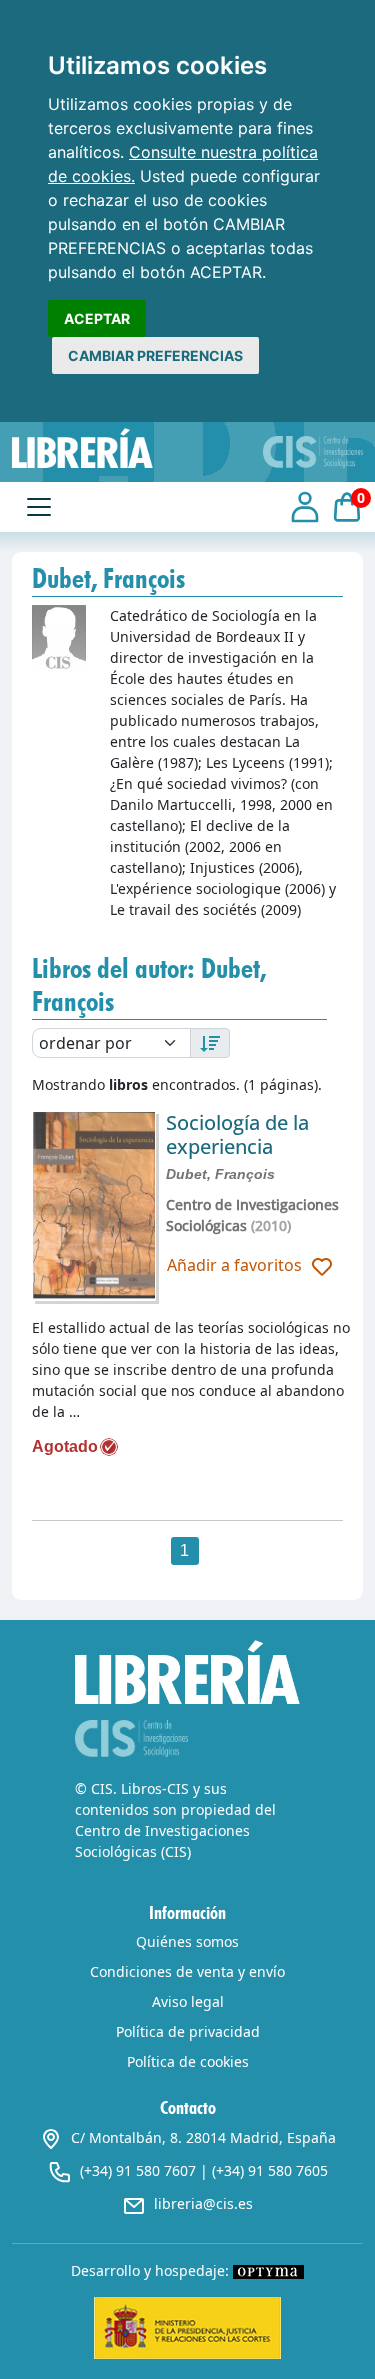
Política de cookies (188, 2061)
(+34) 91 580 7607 (138, 2170)
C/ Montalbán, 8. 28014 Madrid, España (203, 2137)
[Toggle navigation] (39, 507)
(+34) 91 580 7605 (270, 2170)
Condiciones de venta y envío (187, 1971)
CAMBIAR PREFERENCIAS (155, 355)
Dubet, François (220, 1174)
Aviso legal (188, 2001)
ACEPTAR (97, 318)
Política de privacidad (188, 2031)
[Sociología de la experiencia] (94, 1206)
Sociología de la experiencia (237, 1134)
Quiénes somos (187, 1941)
